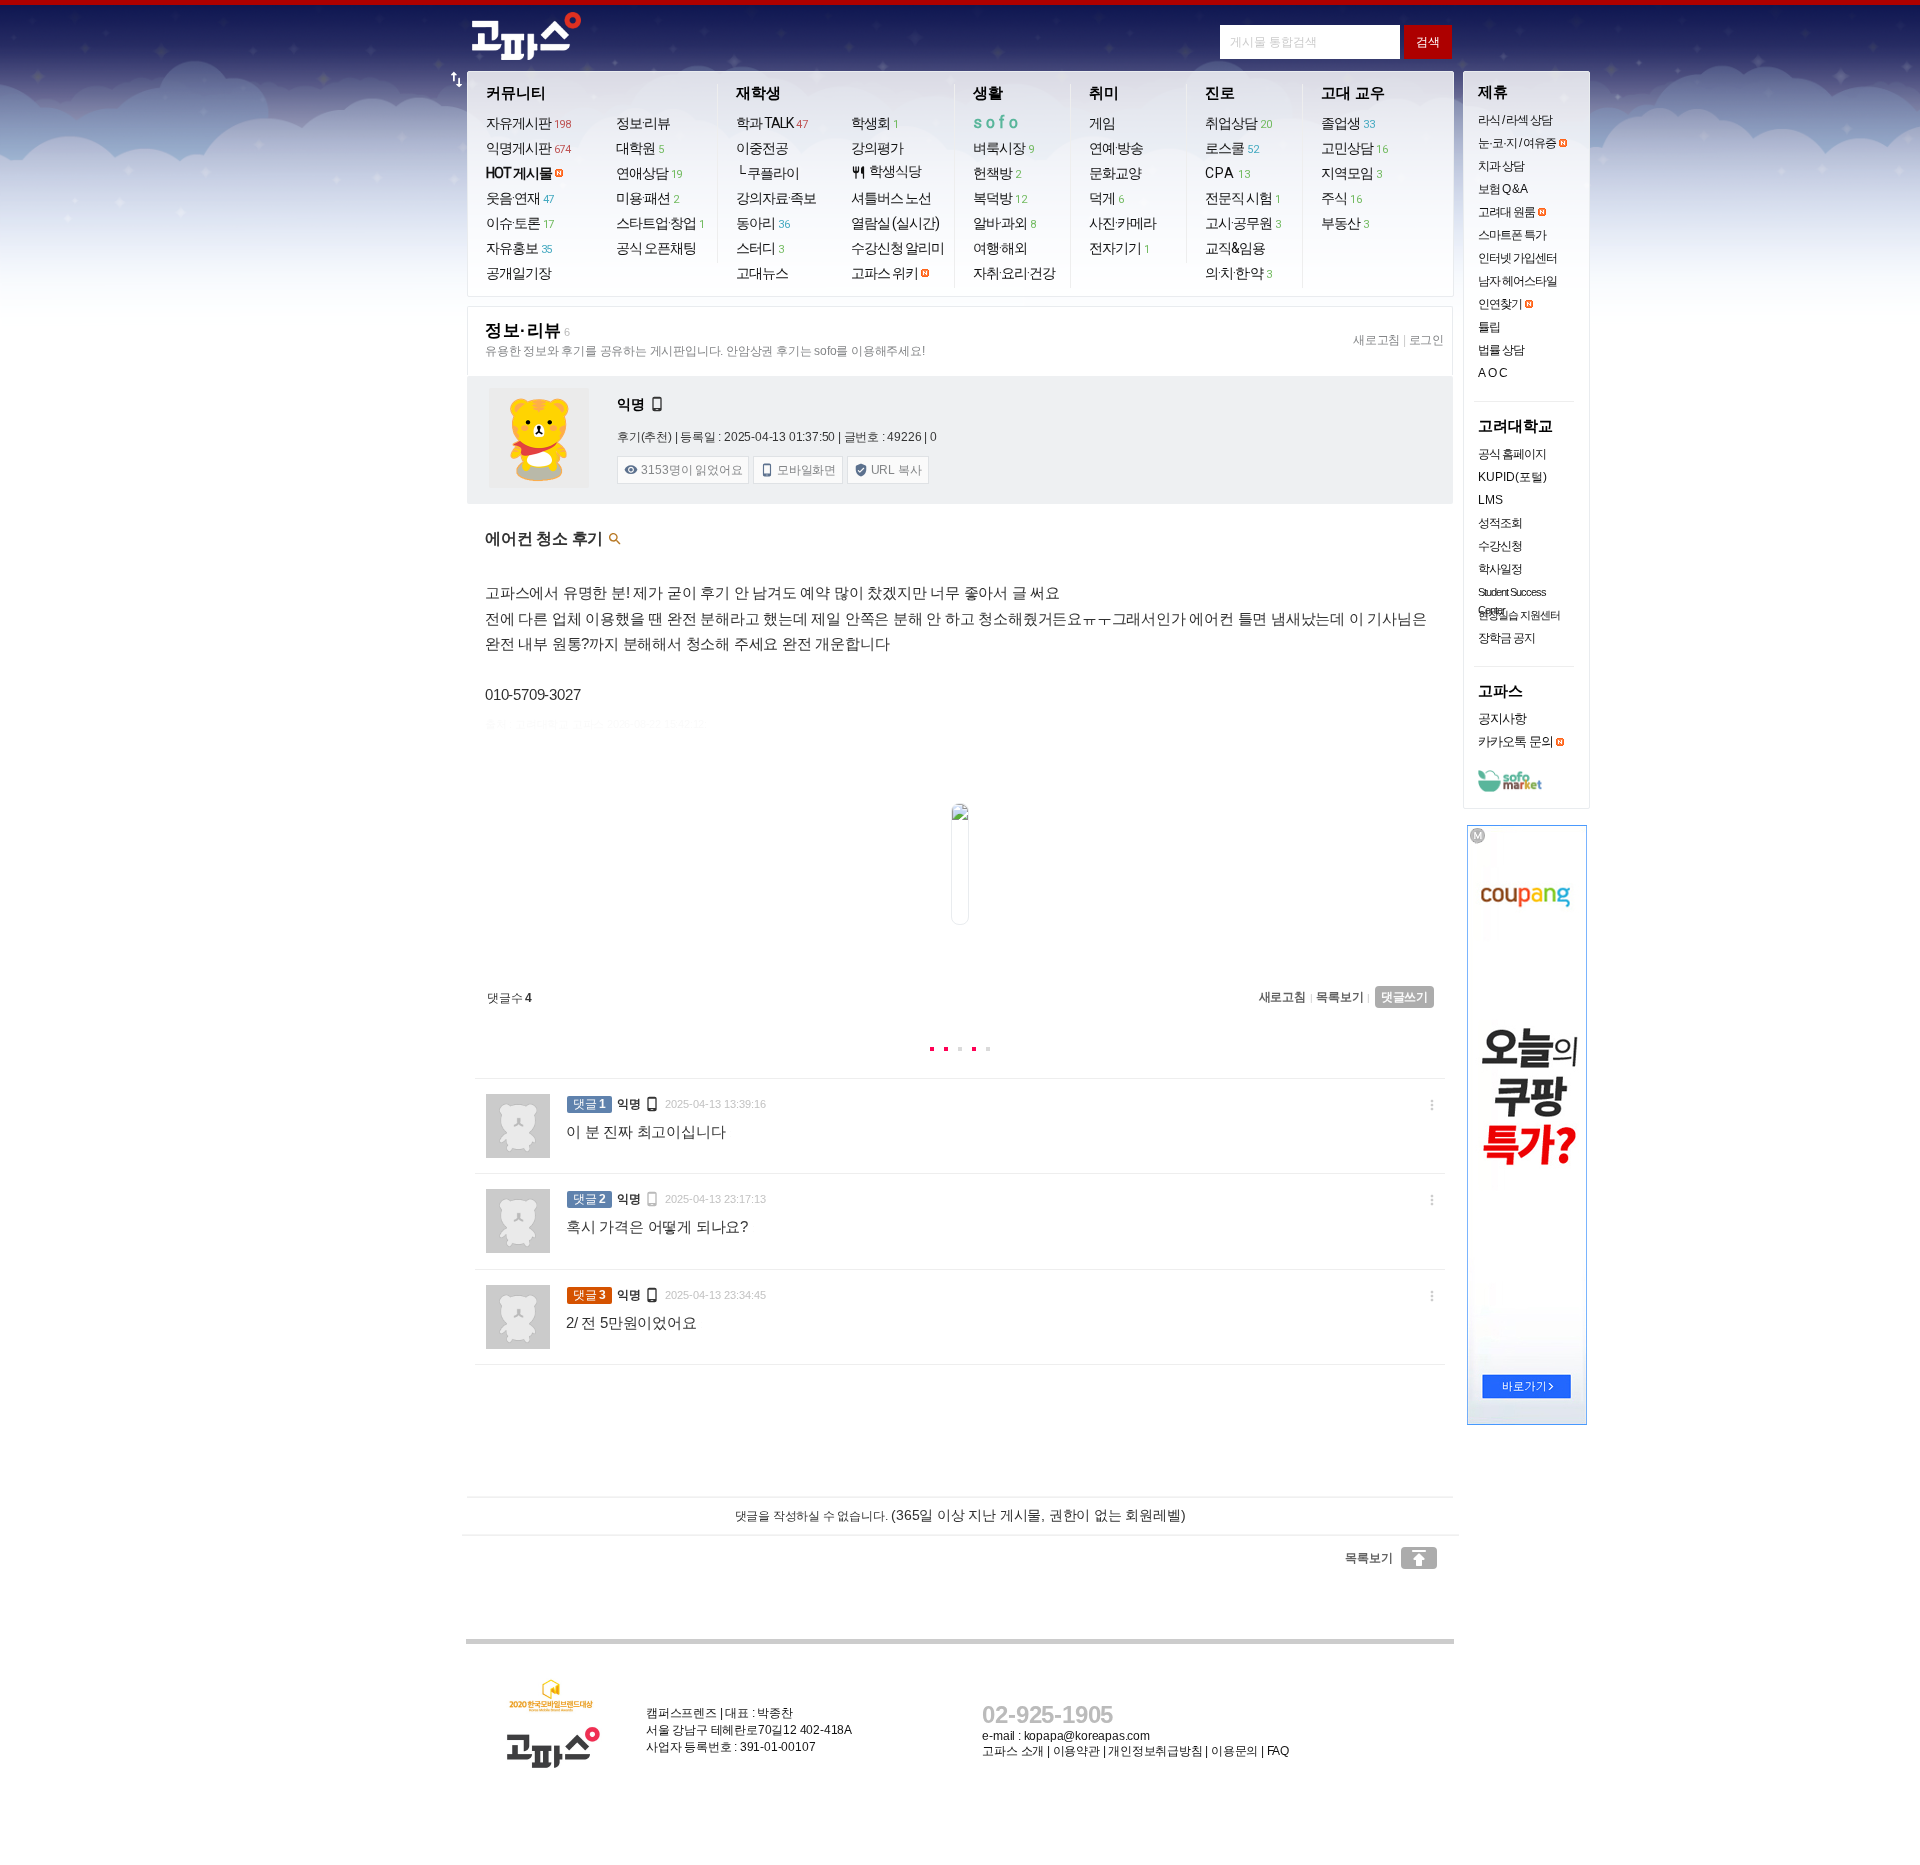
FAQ (1278, 1751)
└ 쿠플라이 (767, 173)
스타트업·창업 (660, 223)
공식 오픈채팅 (656, 248)
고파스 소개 (1013, 1751)
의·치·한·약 (1238, 273)
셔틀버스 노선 (891, 198)
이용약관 (1076, 1751)
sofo (997, 122)
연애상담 (649, 173)
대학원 (640, 148)
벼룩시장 (1003, 148)
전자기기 (1119, 248)
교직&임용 (1235, 248)
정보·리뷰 (643, 123)
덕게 (1106, 198)
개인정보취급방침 (1155, 1751)
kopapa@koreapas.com (1087, 1736)
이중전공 (762, 148)
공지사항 (1502, 718)
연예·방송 (1116, 148)
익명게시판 (528, 148)
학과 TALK (771, 123)
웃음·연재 (520, 198)
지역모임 (1351, 173)
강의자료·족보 (776, 198)
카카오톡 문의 (1515, 741)
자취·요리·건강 (1014, 273)
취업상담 (1238, 123)
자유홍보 (519, 248)
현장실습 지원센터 (1519, 615)
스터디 (760, 248)
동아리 (762, 223)
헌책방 (997, 173)
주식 (1341, 198)
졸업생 (1347, 123)
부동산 (1345, 223)
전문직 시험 (1243, 198)
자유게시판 (528, 123)
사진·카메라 (1122, 223)
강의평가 (877, 148)
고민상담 (1354, 148)
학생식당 (886, 171)
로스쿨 (1231, 148)
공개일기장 (518, 273)
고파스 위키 (884, 273)
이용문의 (1234, 1751)
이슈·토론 (520, 223)
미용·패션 (647, 198)
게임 (1102, 123)
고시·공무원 (1243, 223)
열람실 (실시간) (895, 223)
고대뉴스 (762, 273)
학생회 (875, 123)
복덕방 (999, 198)
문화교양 (1115, 173)
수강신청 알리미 (897, 248)
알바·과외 (1004, 223)
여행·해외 (1000, 248)
